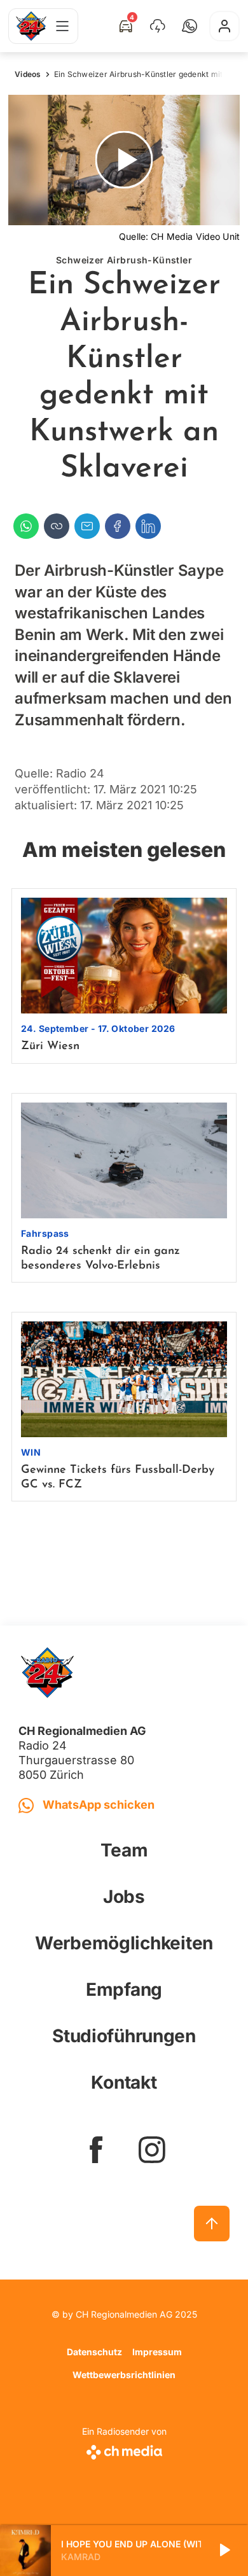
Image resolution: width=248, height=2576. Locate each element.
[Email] (87, 526)
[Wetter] (158, 26)
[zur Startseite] (31, 26)
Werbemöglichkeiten (124, 1943)
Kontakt (124, 2082)
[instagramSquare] (152, 2150)
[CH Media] (124, 2450)
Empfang (124, 1989)
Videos (28, 74)
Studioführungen (124, 2036)
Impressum (157, 2352)
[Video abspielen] (124, 160)
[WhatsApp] (26, 526)
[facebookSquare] (96, 2150)
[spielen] (224, 2551)
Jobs (124, 1897)
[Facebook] (118, 526)
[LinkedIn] (148, 526)
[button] (189, 26)
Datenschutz (94, 2352)
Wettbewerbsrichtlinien (124, 2375)
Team (124, 1850)
